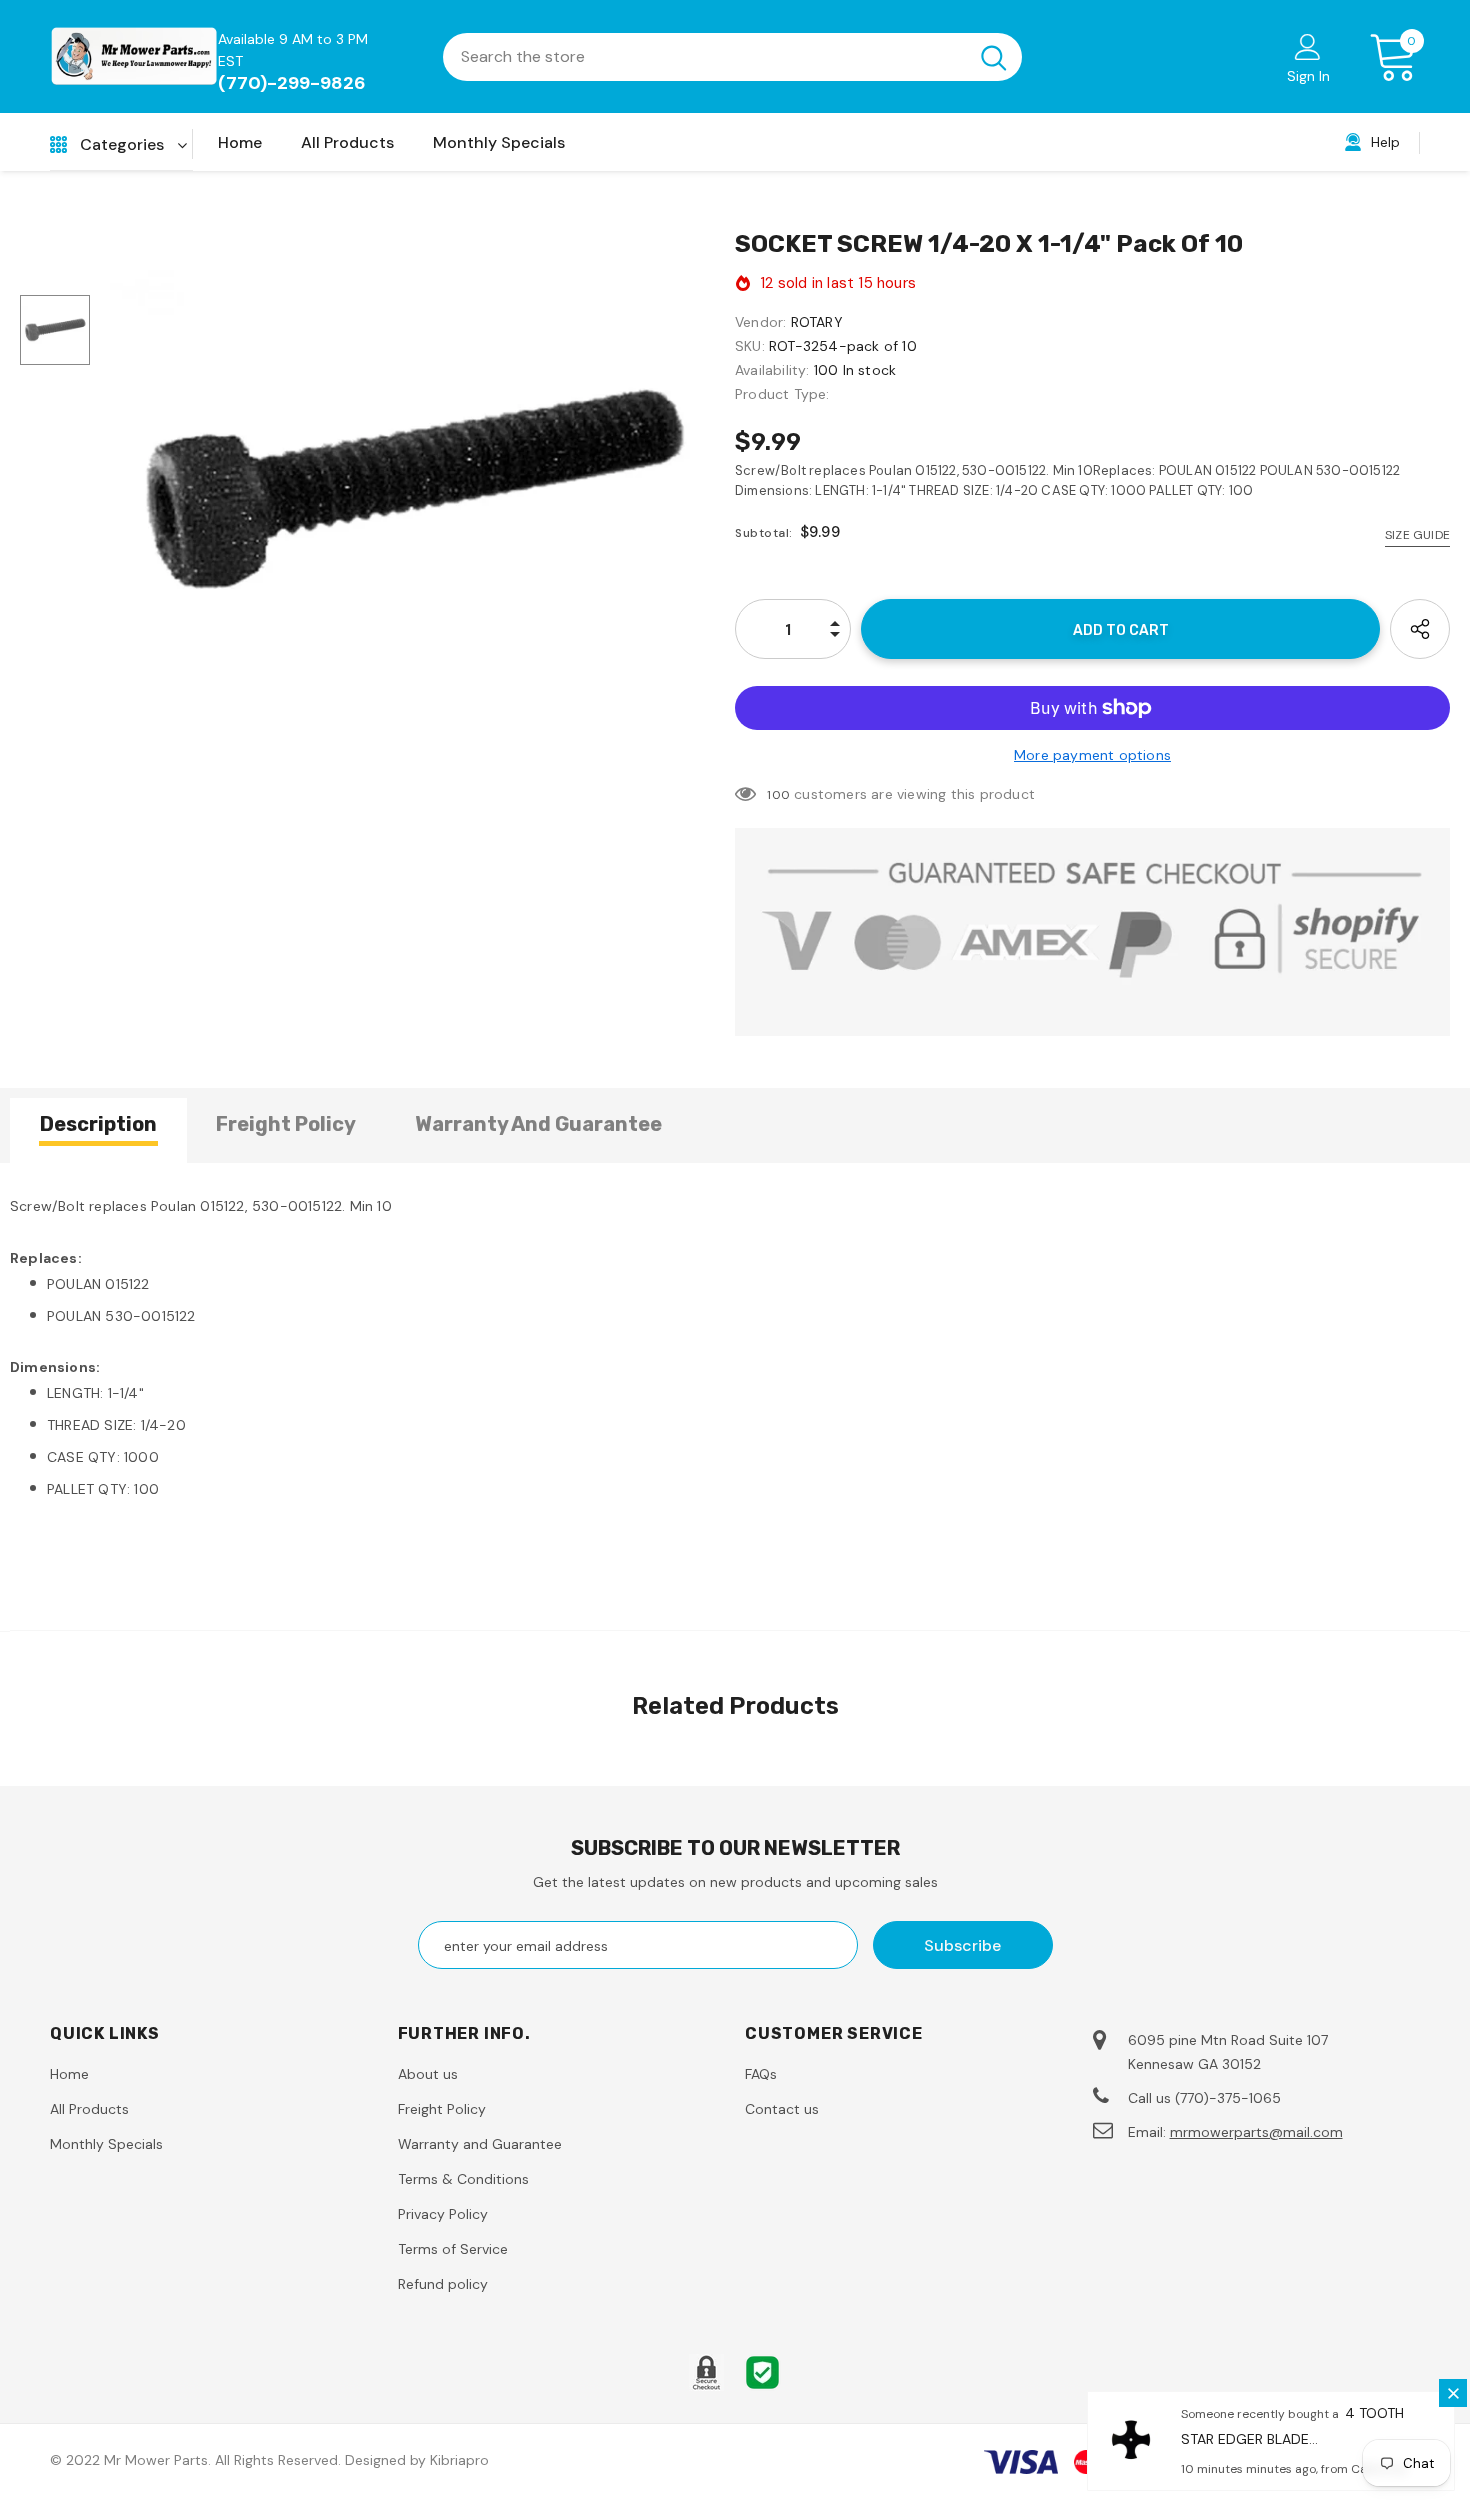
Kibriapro (459, 2460)
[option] (412, 490)
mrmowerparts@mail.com (1256, 2132)
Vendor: (760, 322)
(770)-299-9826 (292, 83)
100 (778, 795)
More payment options (1092, 755)
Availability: (772, 370)
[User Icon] (1308, 46)
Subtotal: (764, 533)
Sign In (1308, 76)
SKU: (750, 346)
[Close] (1453, 2393)
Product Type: (782, 394)
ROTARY (817, 322)
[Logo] (134, 56)
